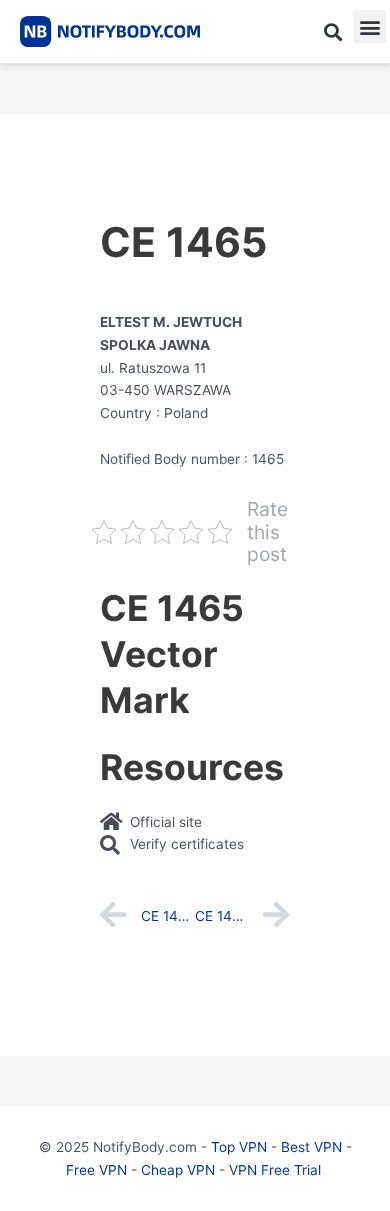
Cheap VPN (178, 1170)
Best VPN (311, 1147)
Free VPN (96, 1170)
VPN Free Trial (275, 1170)
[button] (332, 31)
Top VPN (239, 1147)
